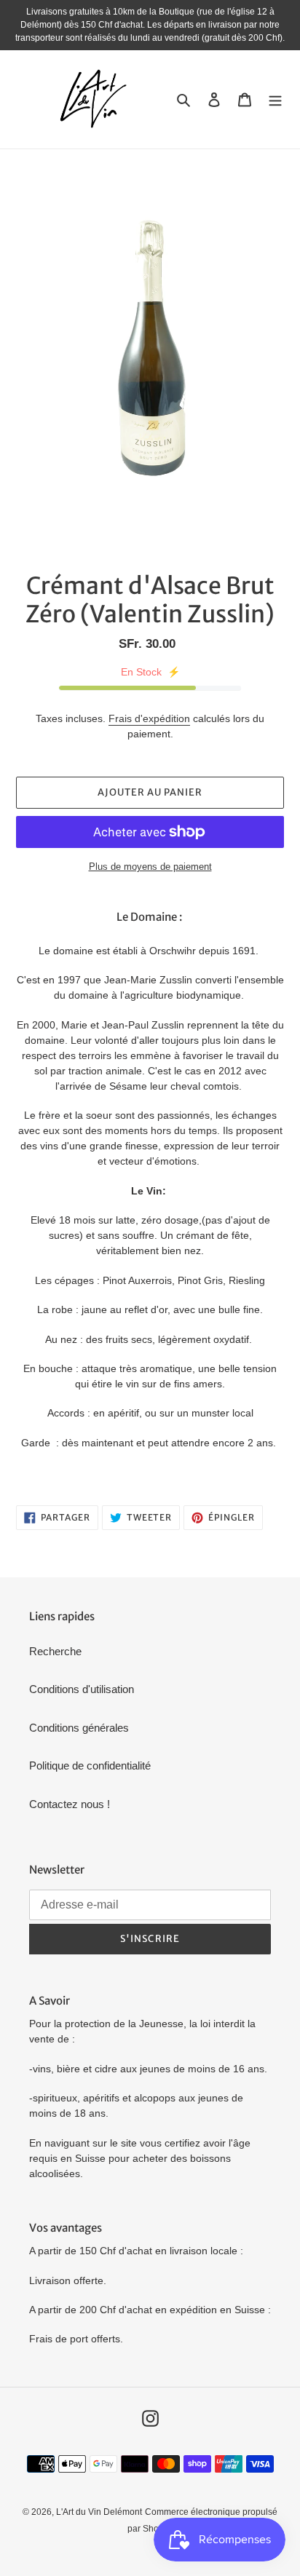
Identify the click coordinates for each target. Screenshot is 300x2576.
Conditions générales (79, 1728)
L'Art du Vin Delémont (99, 2512)
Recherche (55, 1651)
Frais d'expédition (149, 718)
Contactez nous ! (70, 1804)
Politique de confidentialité (90, 1765)
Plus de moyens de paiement (150, 867)
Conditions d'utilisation (82, 1689)
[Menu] (275, 99)
